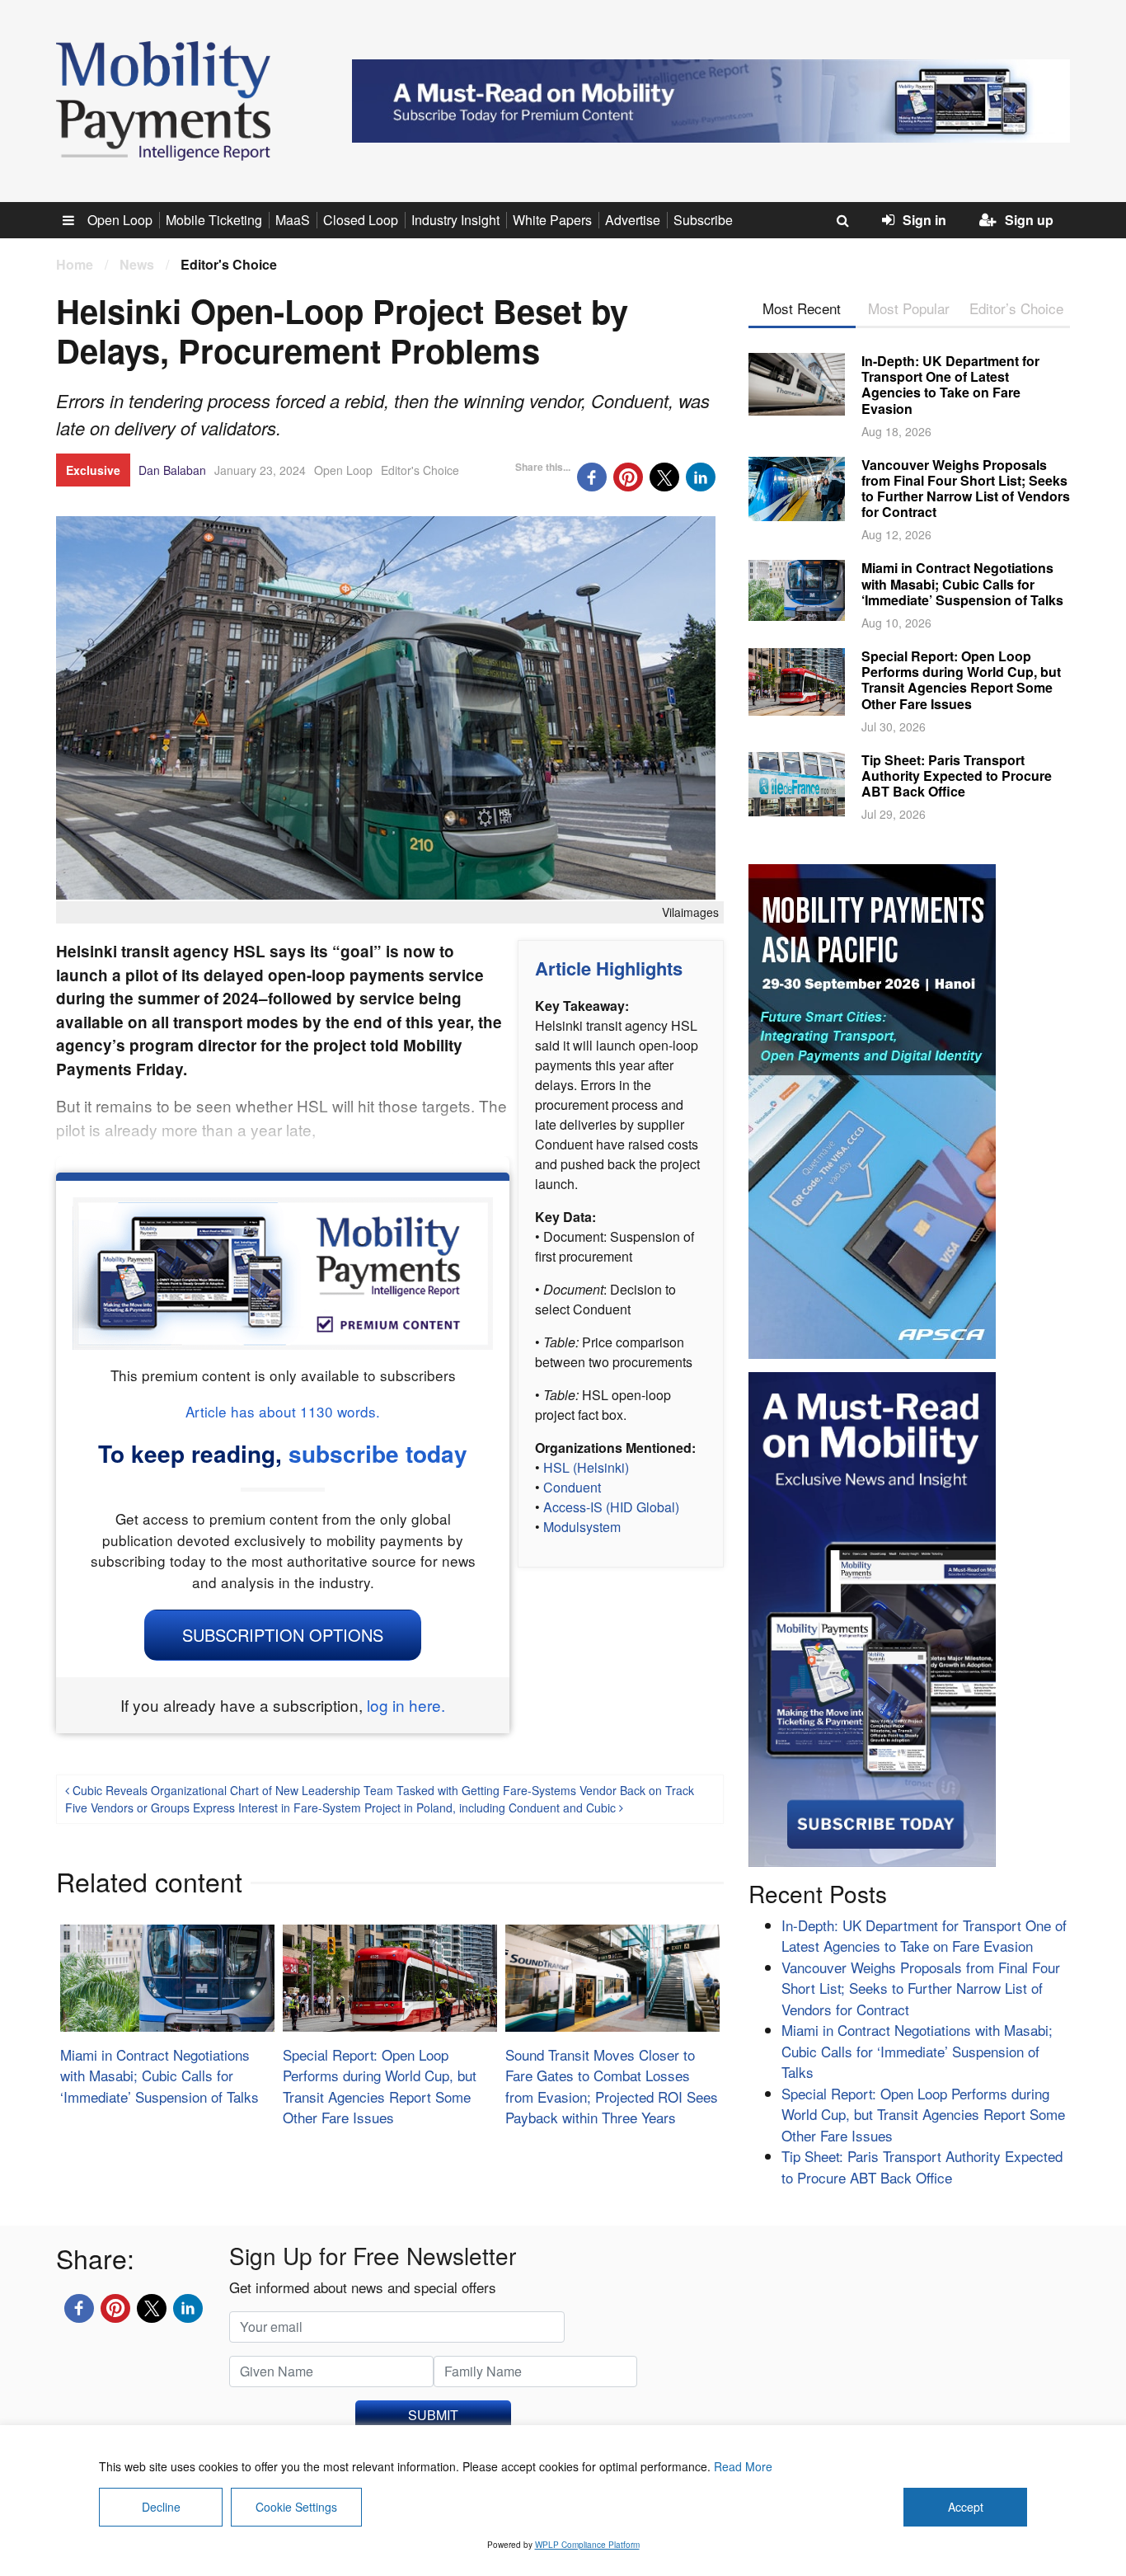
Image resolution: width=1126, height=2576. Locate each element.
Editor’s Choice (1016, 308)
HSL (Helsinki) (586, 1467)
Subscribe (703, 220)
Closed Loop (361, 220)
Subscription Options (283, 1635)
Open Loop (120, 220)
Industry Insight (455, 220)
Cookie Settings (296, 2507)
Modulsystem (582, 1527)
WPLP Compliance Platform (587, 2545)
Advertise (633, 220)
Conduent (572, 1487)
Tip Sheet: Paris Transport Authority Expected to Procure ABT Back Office (957, 776)
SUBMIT (433, 2415)
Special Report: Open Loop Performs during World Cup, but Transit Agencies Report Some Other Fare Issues (380, 2086)
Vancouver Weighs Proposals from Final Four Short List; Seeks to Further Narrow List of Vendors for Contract (966, 489)
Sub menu (77, 220)
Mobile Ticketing (214, 220)
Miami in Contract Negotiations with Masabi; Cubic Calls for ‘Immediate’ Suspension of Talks (160, 2075)
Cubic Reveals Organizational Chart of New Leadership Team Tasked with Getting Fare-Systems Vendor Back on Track (382, 1790)
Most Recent (802, 308)
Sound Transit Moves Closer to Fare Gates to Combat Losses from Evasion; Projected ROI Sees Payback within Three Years (612, 2086)
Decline (161, 2507)
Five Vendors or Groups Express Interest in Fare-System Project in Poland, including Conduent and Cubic (342, 1807)
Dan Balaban (172, 470)
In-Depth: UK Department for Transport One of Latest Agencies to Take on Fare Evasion (950, 385)
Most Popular (909, 308)
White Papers (552, 220)
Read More (743, 2466)
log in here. (406, 1705)
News (137, 264)
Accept (966, 2507)
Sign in (924, 220)
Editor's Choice (420, 470)
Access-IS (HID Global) (611, 1507)
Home (75, 264)
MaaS (293, 220)
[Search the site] (843, 220)
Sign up (1029, 220)
